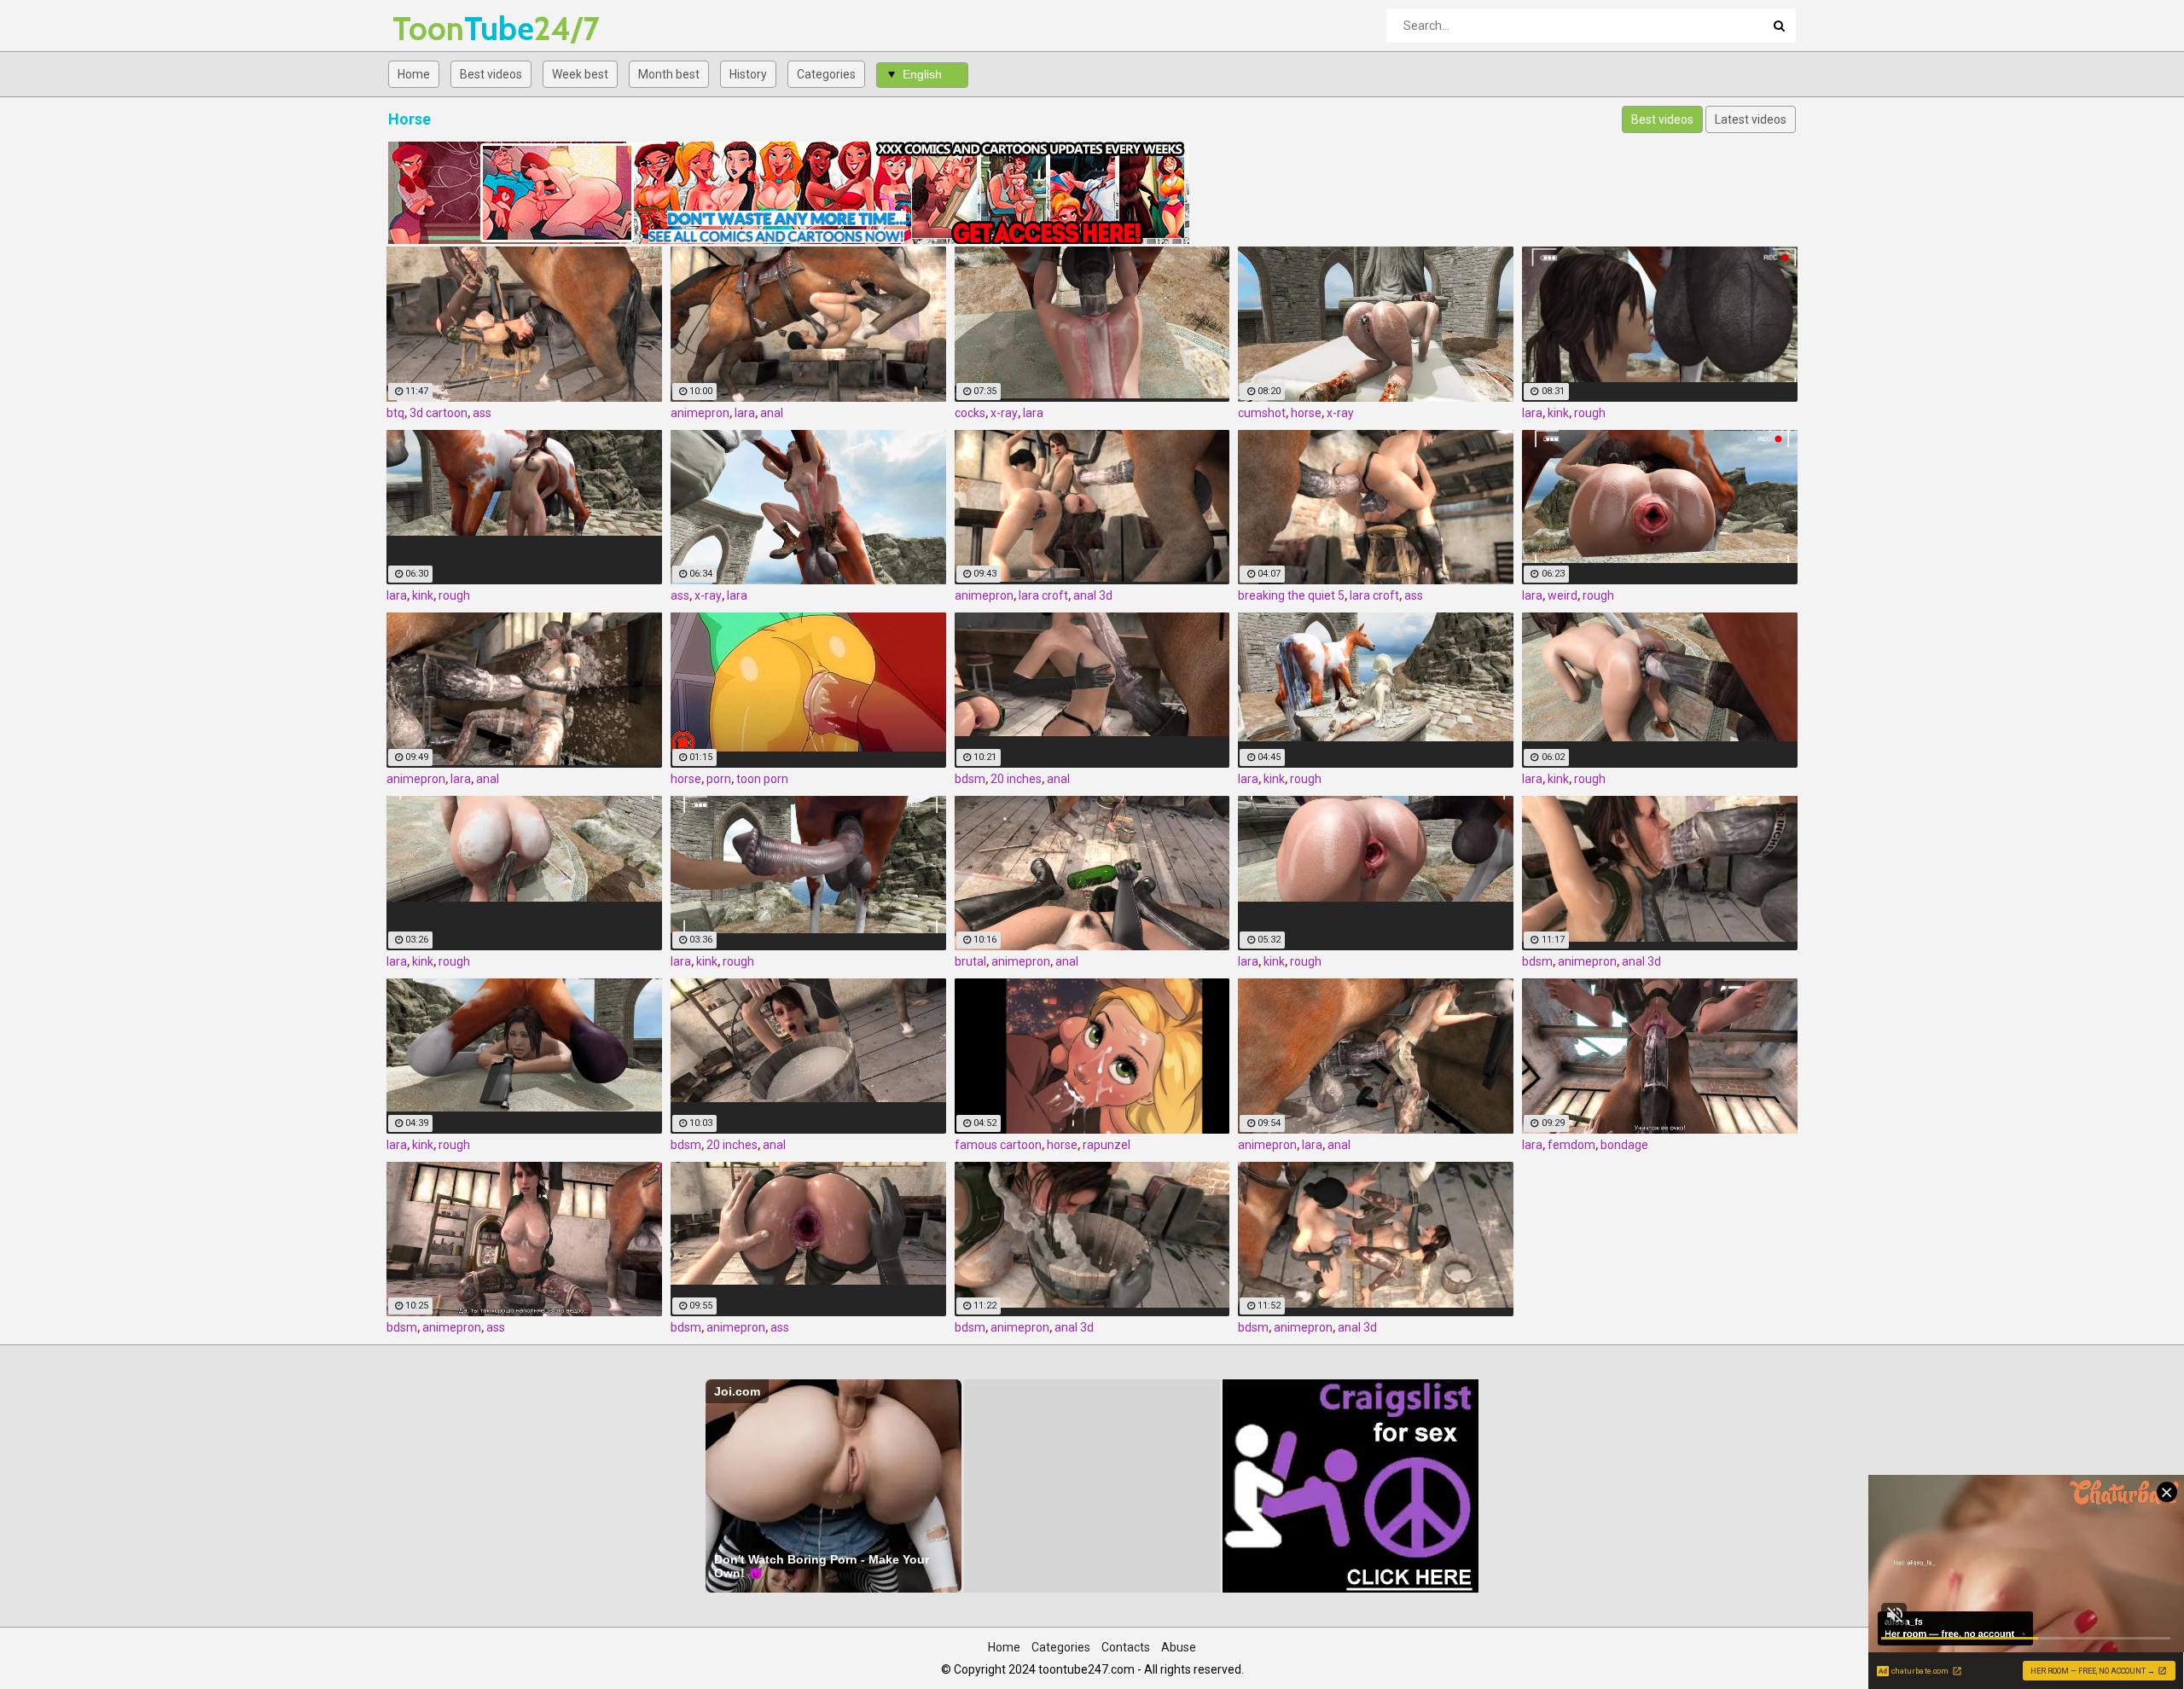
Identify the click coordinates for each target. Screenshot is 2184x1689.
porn (719, 779)
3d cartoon (439, 413)
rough (1590, 413)
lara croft (1043, 595)
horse (1306, 413)
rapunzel (1107, 1145)
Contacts (1126, 1647)
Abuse (1179, 1647)
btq (395, 413)
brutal (970, 961)
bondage (1624, 1145)
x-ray (1004, 413)
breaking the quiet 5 (1291, 595)
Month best (669, 74)
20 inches (1016, 779)
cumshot (1262, 413)
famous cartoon (998, 1145)
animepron (700, 413)
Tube (437, 29)
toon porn (762, 779)
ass (482, 413)
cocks (970, 413)
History (748, 74)
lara (745, 413)
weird (1562, 595)
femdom (1571, 1145)
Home (414, 74)
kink (1558, 413)
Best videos (491, 74)
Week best (580, 74)
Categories (826, 74)
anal (772, 413)
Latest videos (1751, 119)
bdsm (970, 779)
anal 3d (1093, 595)
